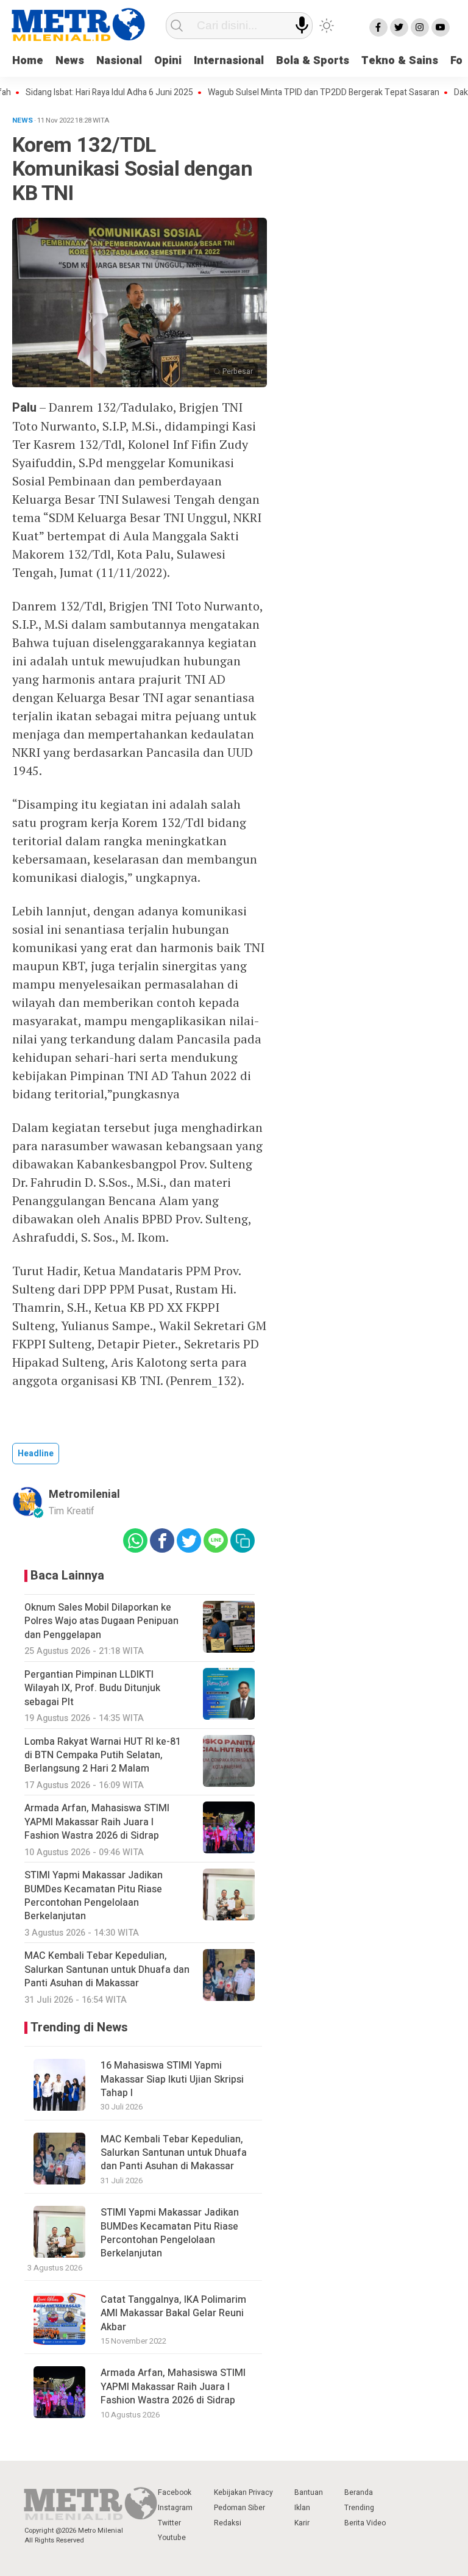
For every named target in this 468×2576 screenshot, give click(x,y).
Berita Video (365, 2523)
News (70, 61)
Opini (168, 61)
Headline (36, 1454)
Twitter (169, 2523)
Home (28, 61)
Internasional (229, 61)
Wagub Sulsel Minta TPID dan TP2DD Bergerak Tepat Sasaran (298, 93)
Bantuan (309, 2492)
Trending (359, 2508)
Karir (302, 2523)
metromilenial (84, 1494)
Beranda (359, 2492)
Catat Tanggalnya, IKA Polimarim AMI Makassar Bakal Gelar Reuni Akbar (173, 2313)
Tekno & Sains (400, 61)
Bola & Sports (313, 61)
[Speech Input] (302, 25)
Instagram (175, 2508)
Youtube (172, 2538)
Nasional (119, 61)
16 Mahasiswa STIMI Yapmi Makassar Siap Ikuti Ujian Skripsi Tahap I (172, 2079)
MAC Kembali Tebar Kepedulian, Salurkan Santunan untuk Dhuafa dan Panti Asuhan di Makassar (174, 2153)
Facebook (175, 2492)
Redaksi (228, 2523)
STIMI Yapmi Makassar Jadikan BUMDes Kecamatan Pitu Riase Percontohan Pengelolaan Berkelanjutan (170, 2233)
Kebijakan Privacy (243, 2492)
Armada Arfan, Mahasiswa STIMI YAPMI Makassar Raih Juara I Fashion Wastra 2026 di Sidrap (173, 2387)
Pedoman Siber (239, 2508)
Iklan (302, 2508)
